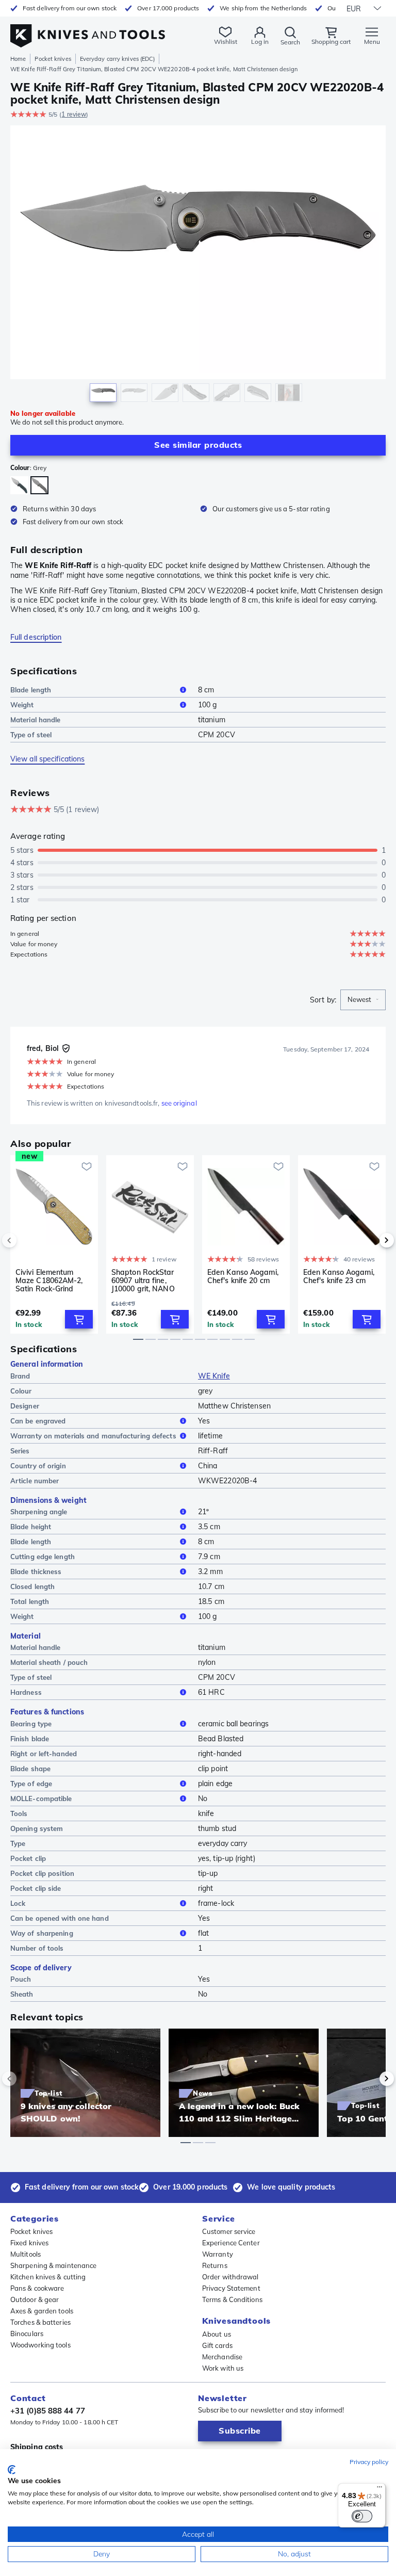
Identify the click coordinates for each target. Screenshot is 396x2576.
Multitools (26, 2254)
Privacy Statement (231, 2288)
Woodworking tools (40, 2345)
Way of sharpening (42, 1933)
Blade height (31, 1527)
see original (179, 1103)
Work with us (223, 2368)
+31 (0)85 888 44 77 (48, 2411)
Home (18, 59)
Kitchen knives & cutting (48, 2277)
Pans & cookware (37, 2288)
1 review (74, 114)
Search (290, 42)
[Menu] (379, 2489)
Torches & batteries (40, 2322)
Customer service (229, 2231)
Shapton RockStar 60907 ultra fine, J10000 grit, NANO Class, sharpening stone (143, 1281)
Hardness (26, 1692)
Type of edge (31, 1784)
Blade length (31, 690)
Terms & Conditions (232, 2299)
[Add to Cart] (79, 1319)
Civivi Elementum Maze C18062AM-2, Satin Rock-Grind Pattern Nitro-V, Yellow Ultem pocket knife (50, 1281)
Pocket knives (53, 59)
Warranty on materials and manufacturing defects (93, 1436)
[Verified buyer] (66, 1048)
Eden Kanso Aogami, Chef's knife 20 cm (243, 1277)
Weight (22, 705)
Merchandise (222, 2357)
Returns (215, 2265)
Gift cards (217, 2345)
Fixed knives (29, 2243)
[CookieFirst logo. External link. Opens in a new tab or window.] (12, 2470)
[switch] (362, 2516)
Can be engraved (38, 1421)
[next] (369, 1240)
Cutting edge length (43, 1557)
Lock (18, 1903)
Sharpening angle (39, 1512)
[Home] (88, 30)
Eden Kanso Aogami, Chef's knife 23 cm (339, 1277)
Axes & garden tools (42, 2311)
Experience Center (231, 2243)
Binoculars (27, 2334)
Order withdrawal (230, 2277)
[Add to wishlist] (87, 1167)
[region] (198, 266)
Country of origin (38, 1466)
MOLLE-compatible (41, 1799)
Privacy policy (369, 2462)
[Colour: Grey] (39, 485)
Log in (260, 42)
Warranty (218, 2254)
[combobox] (363, 1000)
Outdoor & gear (35, 2299)
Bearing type (31, 1724)
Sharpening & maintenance (53, 2265)
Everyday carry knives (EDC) (118, 59)
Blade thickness (36, 1571)
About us (217, 2334)
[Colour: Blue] (19, 485)
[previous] (27, 1240)
